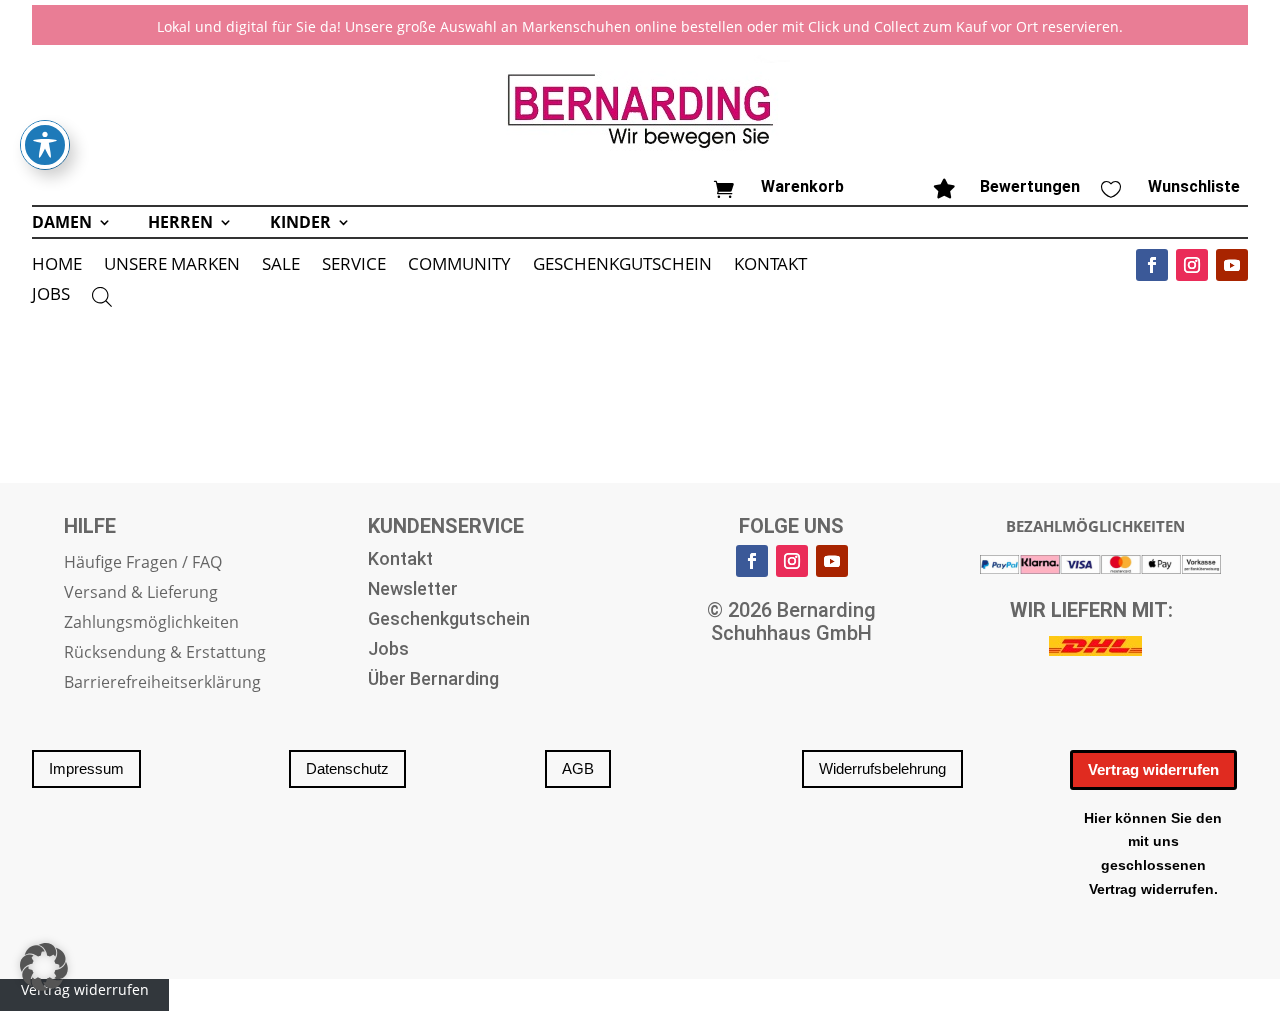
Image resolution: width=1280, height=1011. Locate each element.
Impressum (86, 768)
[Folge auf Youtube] (1232, 265)
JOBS (51, 296)
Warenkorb (802, 186)
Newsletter (413, 590)
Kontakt (400, 560)
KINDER (300, 224)
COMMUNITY (459, 266)
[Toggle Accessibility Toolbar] (45, 145)
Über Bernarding (433, 680)
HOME (57, 266)
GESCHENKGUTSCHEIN (622, 266)
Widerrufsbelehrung (882, 768)
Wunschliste (1194, 186)
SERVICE (354, 266)
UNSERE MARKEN (172, 266)
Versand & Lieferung (141, 594)
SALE (281, 266)
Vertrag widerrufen (1153, 769)
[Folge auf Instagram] (1192, 265)
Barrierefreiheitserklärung (162, 684)
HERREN (180, 224)
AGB (578, 768)
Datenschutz (347, 768)
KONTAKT (770, 266)
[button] (44, 967)
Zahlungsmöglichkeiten (151, 624)
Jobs (388, 650)
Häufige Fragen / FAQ (143, 564)
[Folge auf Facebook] (1152, 265)
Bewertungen (1030, 186)
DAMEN (62, 224)
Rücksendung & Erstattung (165, 654)
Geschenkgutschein (449, 620)
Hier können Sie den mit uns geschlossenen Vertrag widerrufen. (1153, 853)
